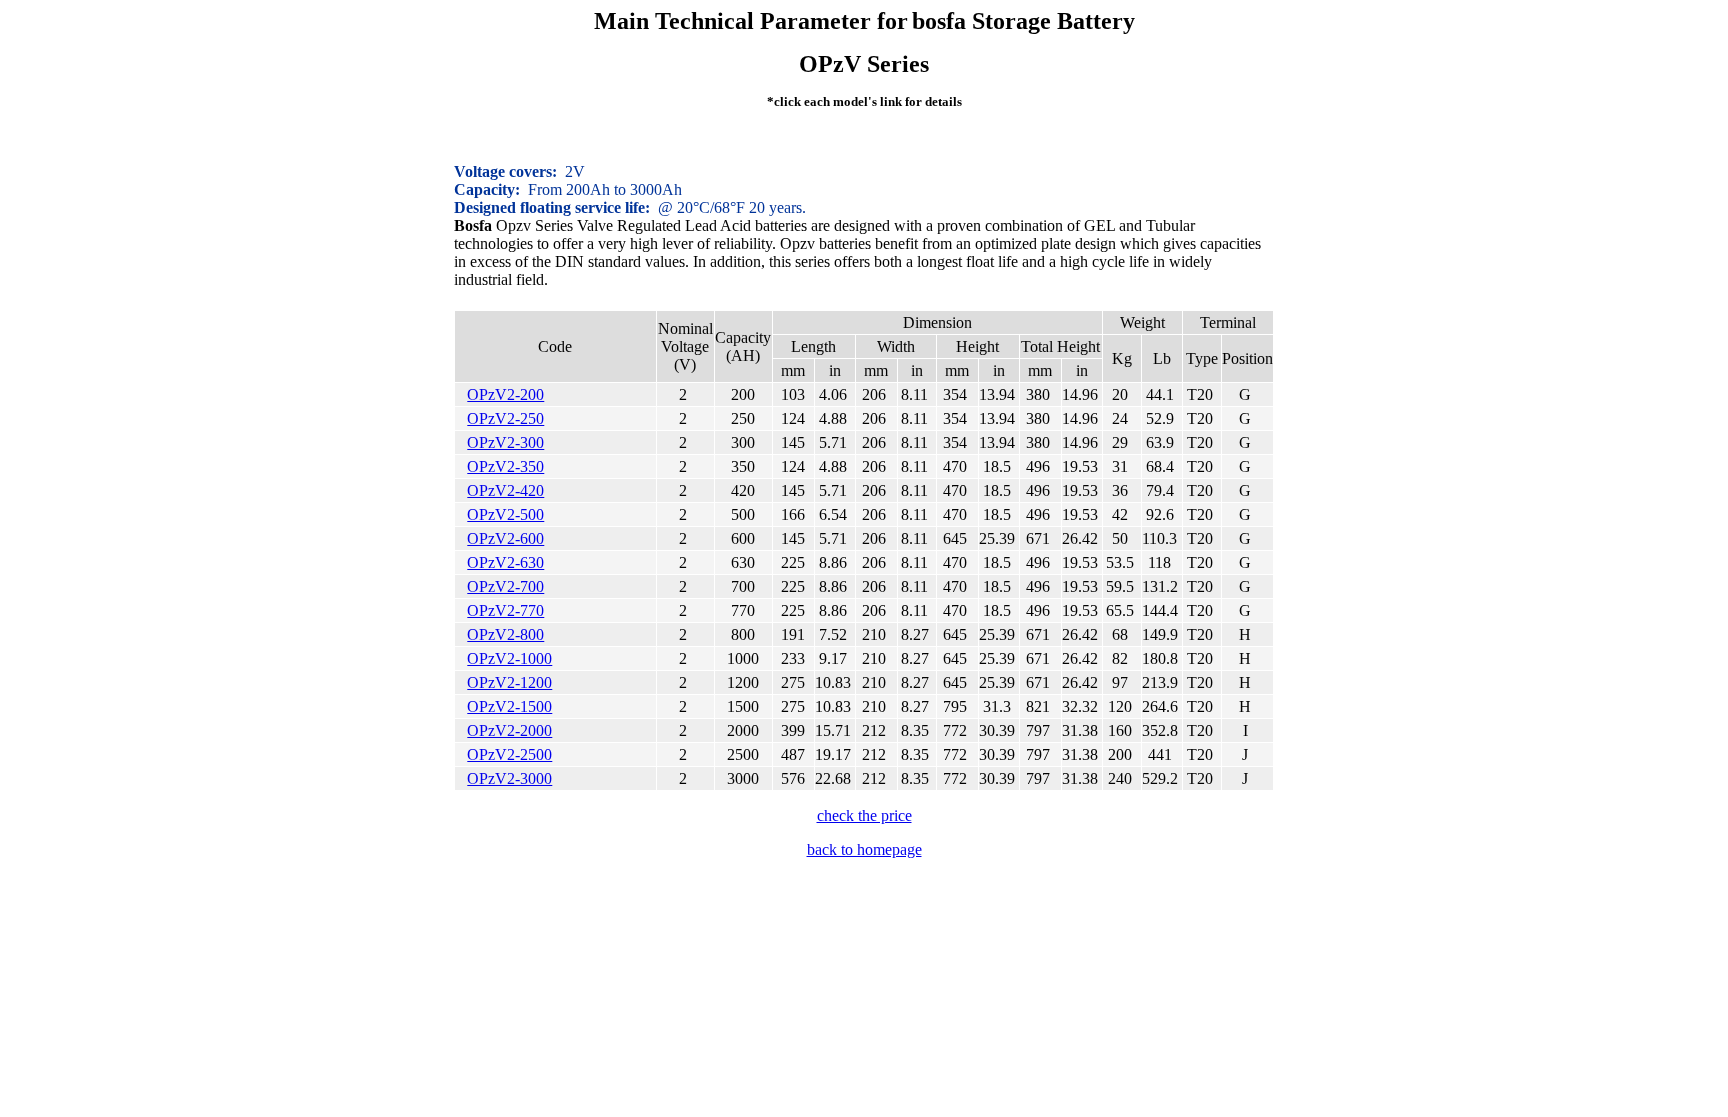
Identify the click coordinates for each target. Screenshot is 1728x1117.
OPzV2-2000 (509, 730)
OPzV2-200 (505, 394)
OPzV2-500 (505, 514)
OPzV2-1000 (509, 658)
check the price (864, 815)
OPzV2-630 (505, 562)
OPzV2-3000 (509, 778)
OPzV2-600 (505, 538)
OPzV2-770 (505, 610)
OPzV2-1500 (509, 706)
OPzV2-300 (505, 442)
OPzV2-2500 (509, 754)
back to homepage (864, 849)
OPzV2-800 (505, 634)
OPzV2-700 (505, 586)
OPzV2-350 (505, 466)
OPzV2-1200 (509, 682)
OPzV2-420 (505, 490)
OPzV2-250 (505, 418)
